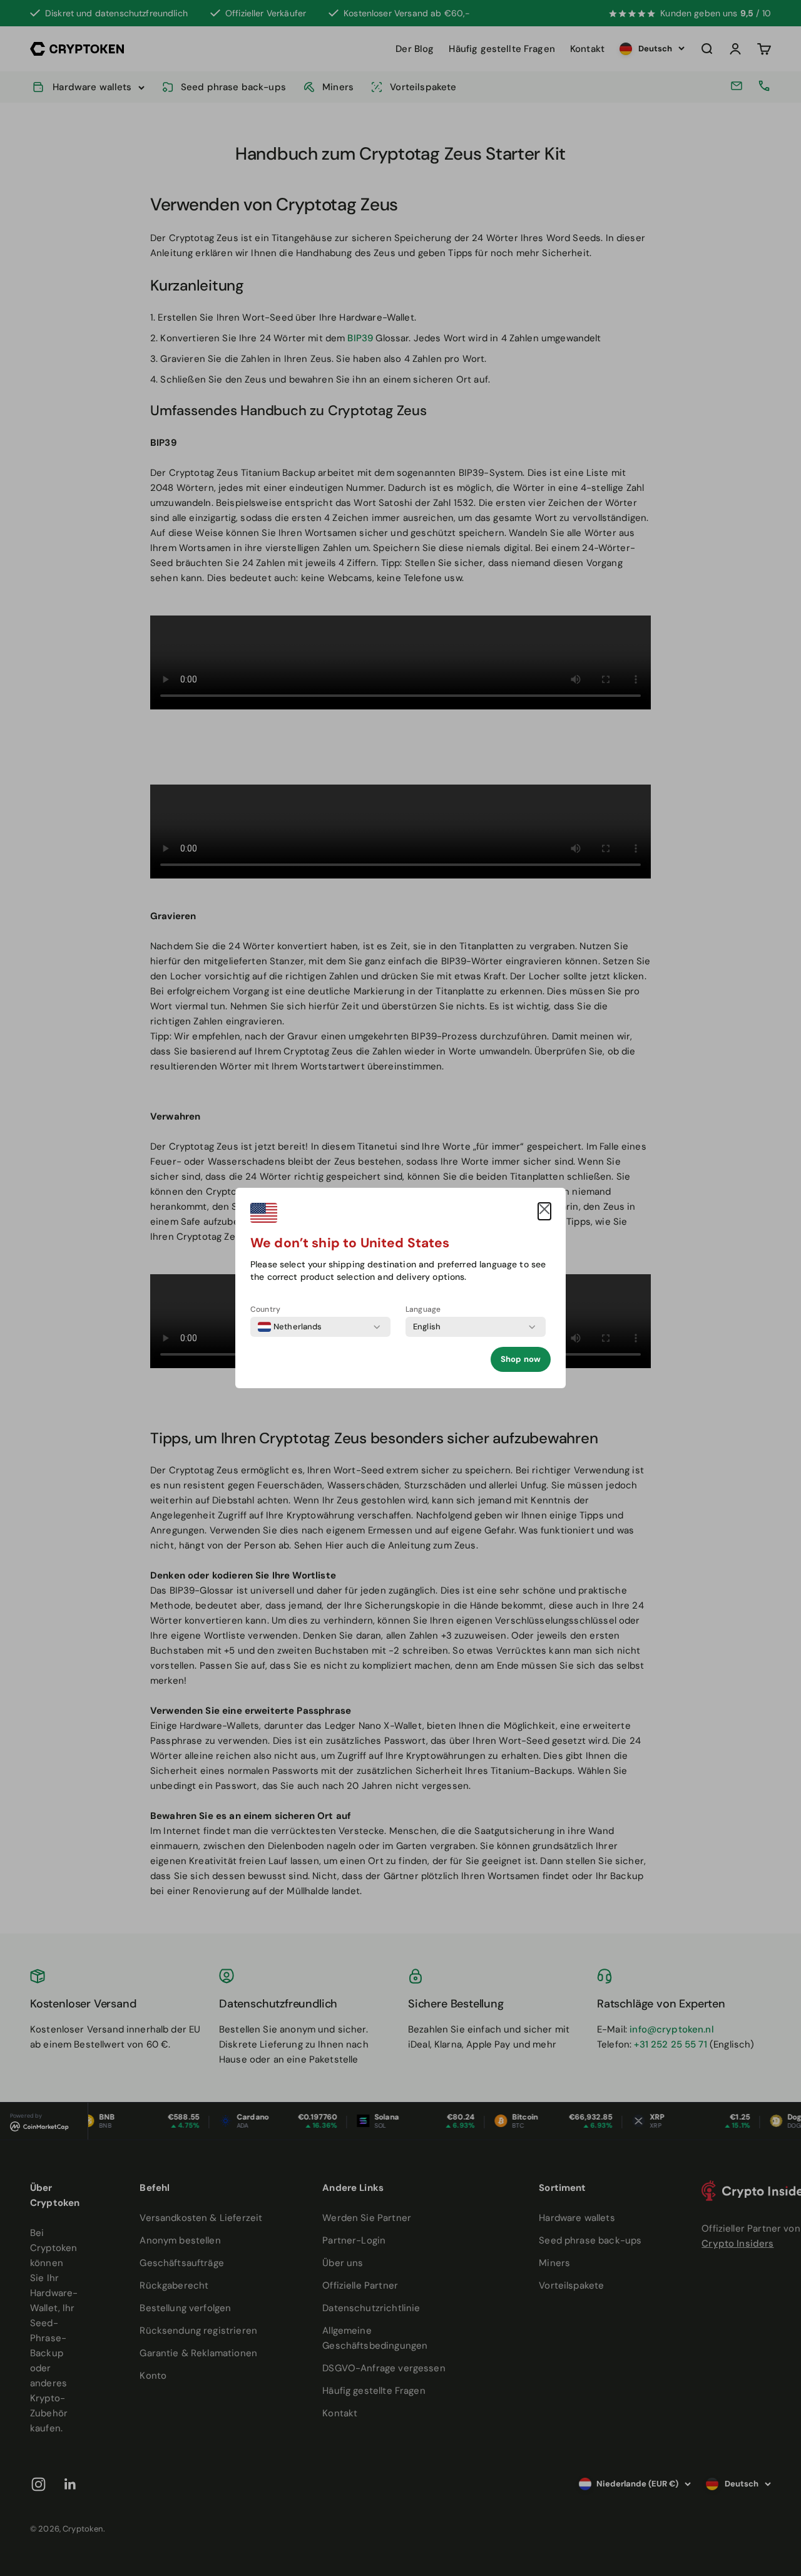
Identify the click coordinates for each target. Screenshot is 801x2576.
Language (423, 1309)
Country (265, 1309)
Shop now (521, 1359)
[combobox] (290, 1327)
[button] (544, 1211)
